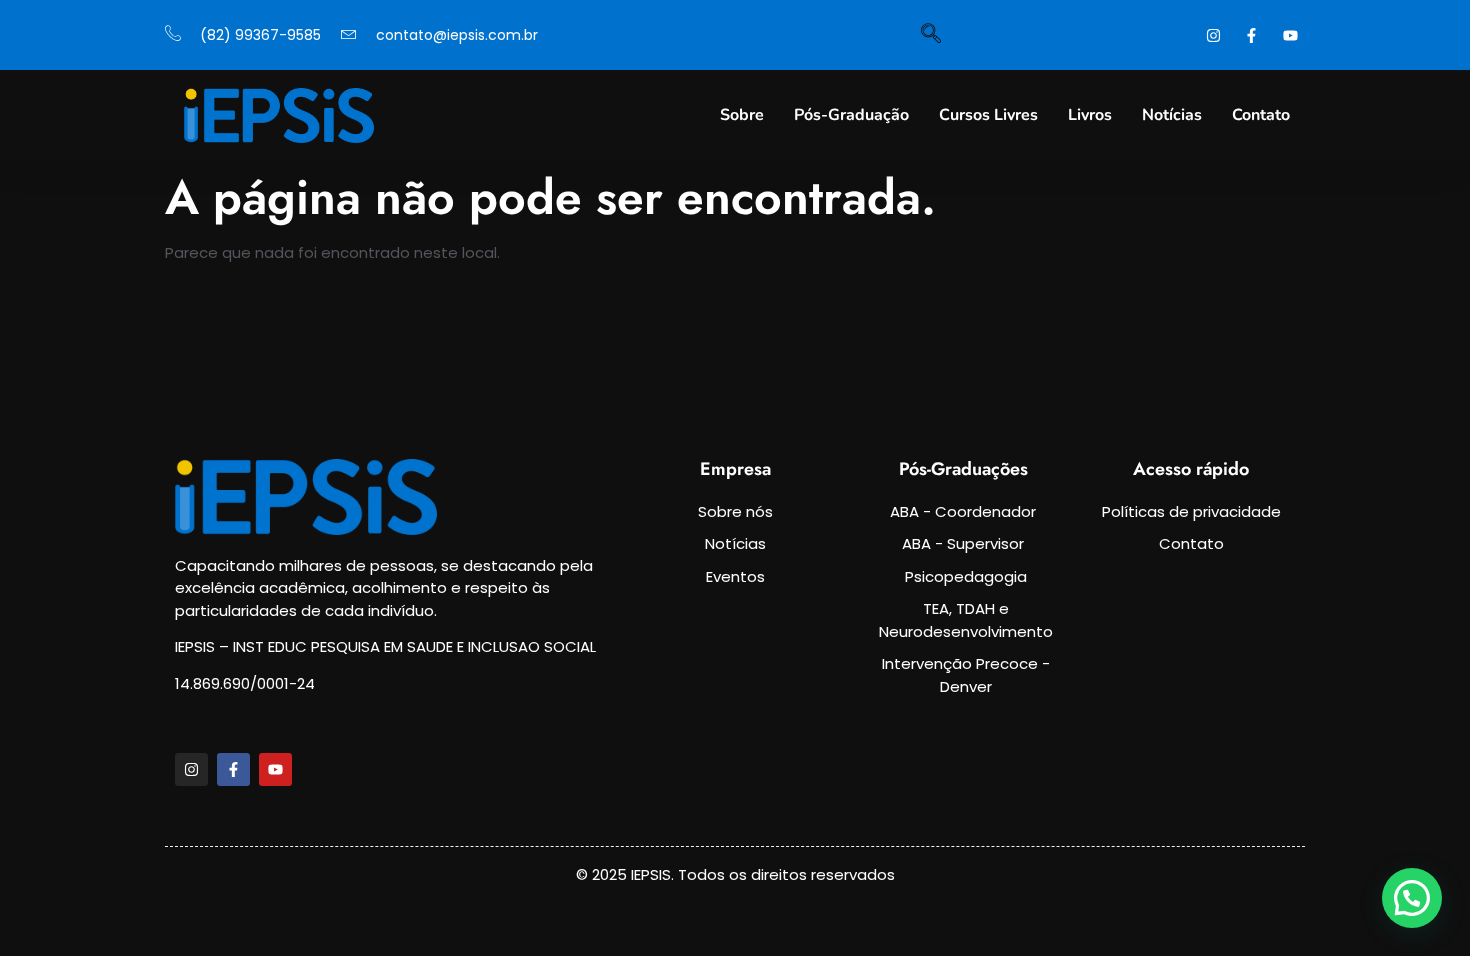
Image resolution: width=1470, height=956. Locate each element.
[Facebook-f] (233, 769)
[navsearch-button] (931, 35)
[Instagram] (191, 769)
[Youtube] (275, 769)
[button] (1412, 898)
